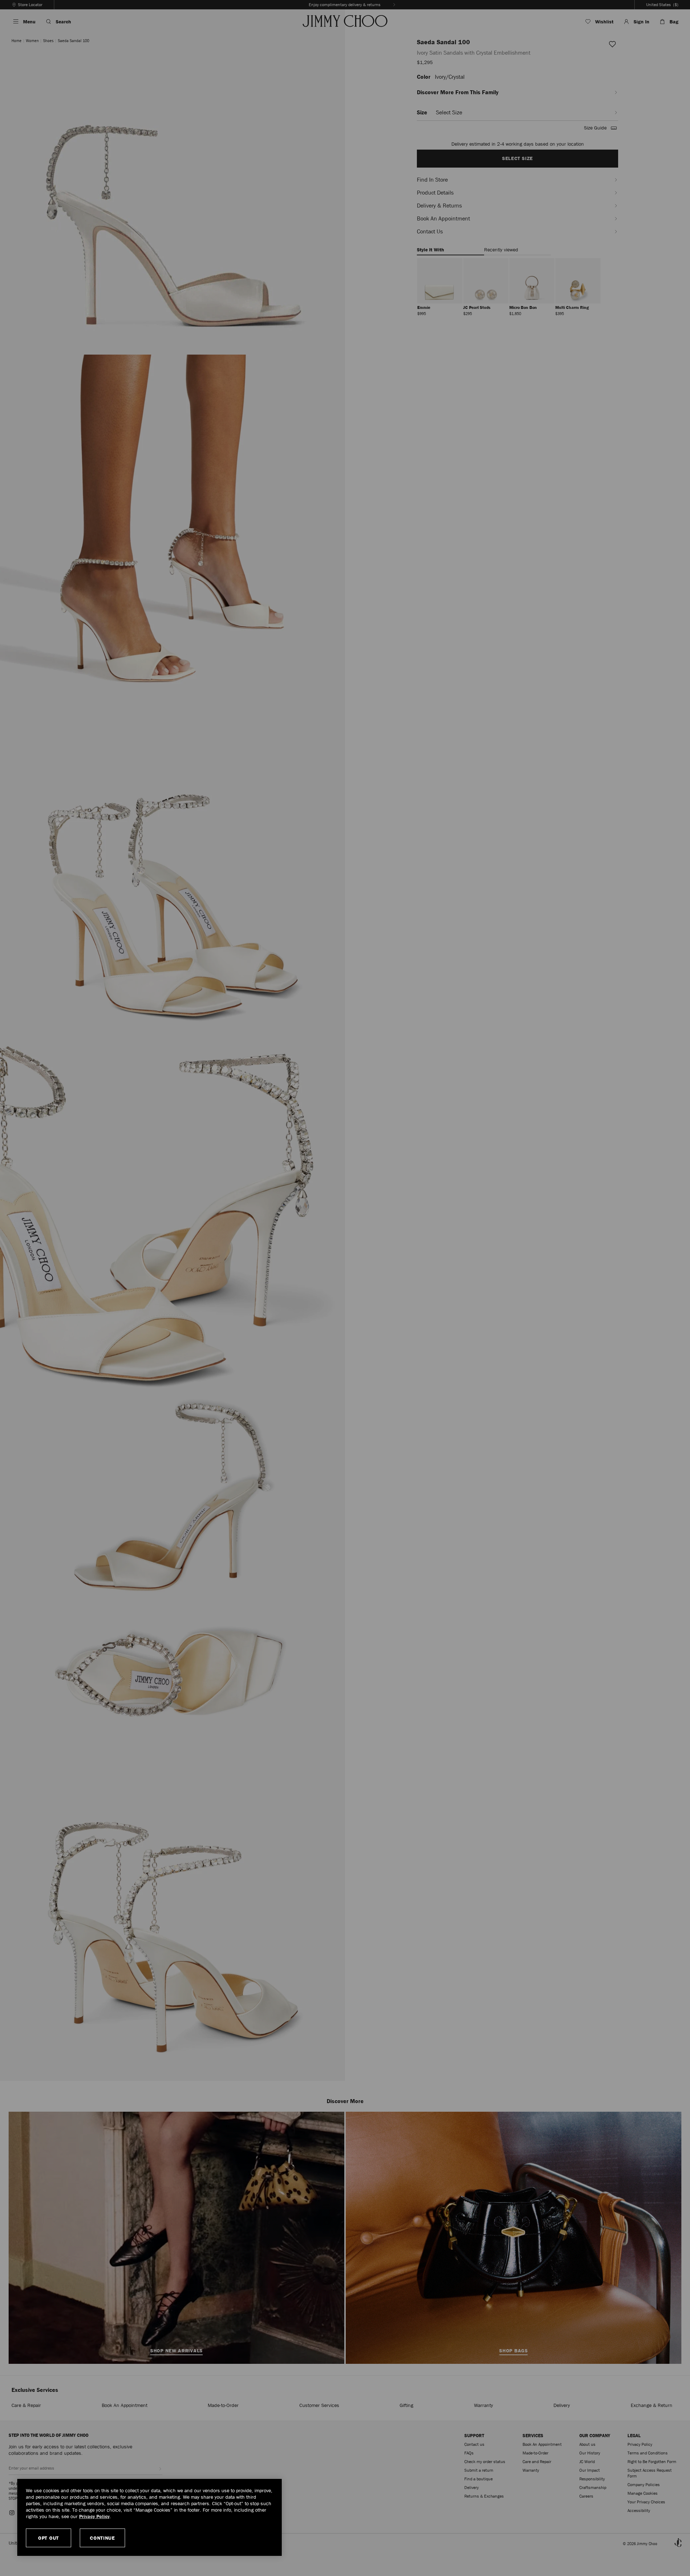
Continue (102, 2538)
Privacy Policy (94, 2516)
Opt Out (49, 2538)
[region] (149, 2517)
